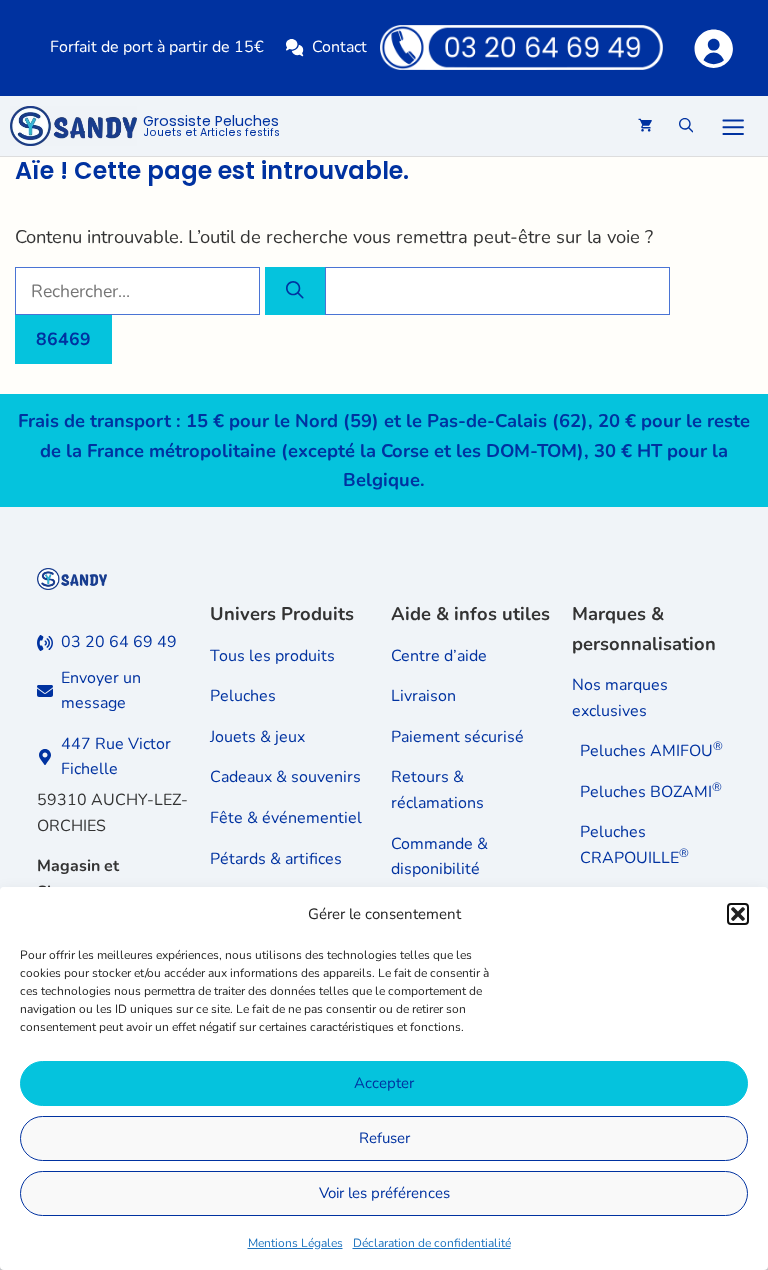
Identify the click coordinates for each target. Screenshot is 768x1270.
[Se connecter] (712, 47)
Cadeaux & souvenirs (285, 777)
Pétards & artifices (276, 859)
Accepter (384, 1083)
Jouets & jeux (257, 737)
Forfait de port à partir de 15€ (157, 47)
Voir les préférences (384, 1193)
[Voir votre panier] (645, 126)
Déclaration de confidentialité (432, 1243)
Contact (339, 47)
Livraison (423, 696)
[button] (738, 914)
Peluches (243, 696)
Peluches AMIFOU (651, 750)
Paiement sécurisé (457, 737)
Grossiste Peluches (211, 127)
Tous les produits (272, 656)
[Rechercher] (295, 291)
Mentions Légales (295, 1243)
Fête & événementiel (286, 818)
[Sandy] (73, 126)
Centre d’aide (439, 656)
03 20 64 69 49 (119, 642)
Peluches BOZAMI (651, 792)
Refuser (384, 1138)
